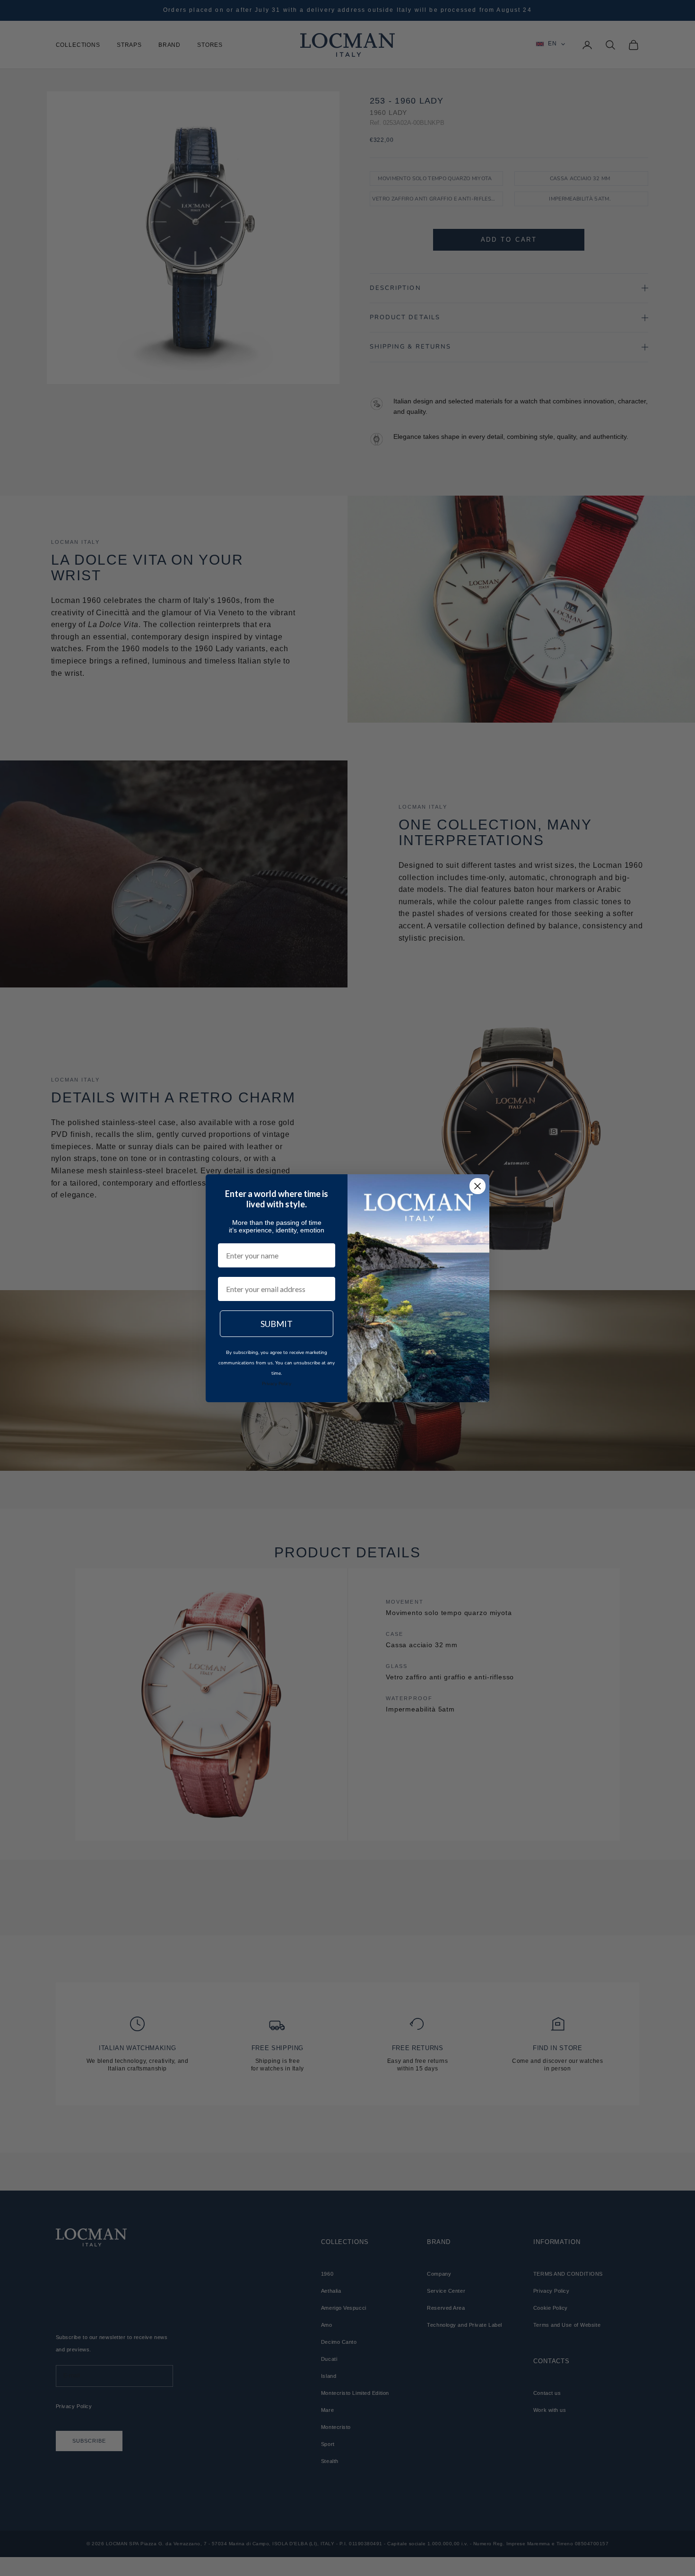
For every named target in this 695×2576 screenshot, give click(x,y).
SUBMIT (277, 1324)
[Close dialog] (478, 1186)
